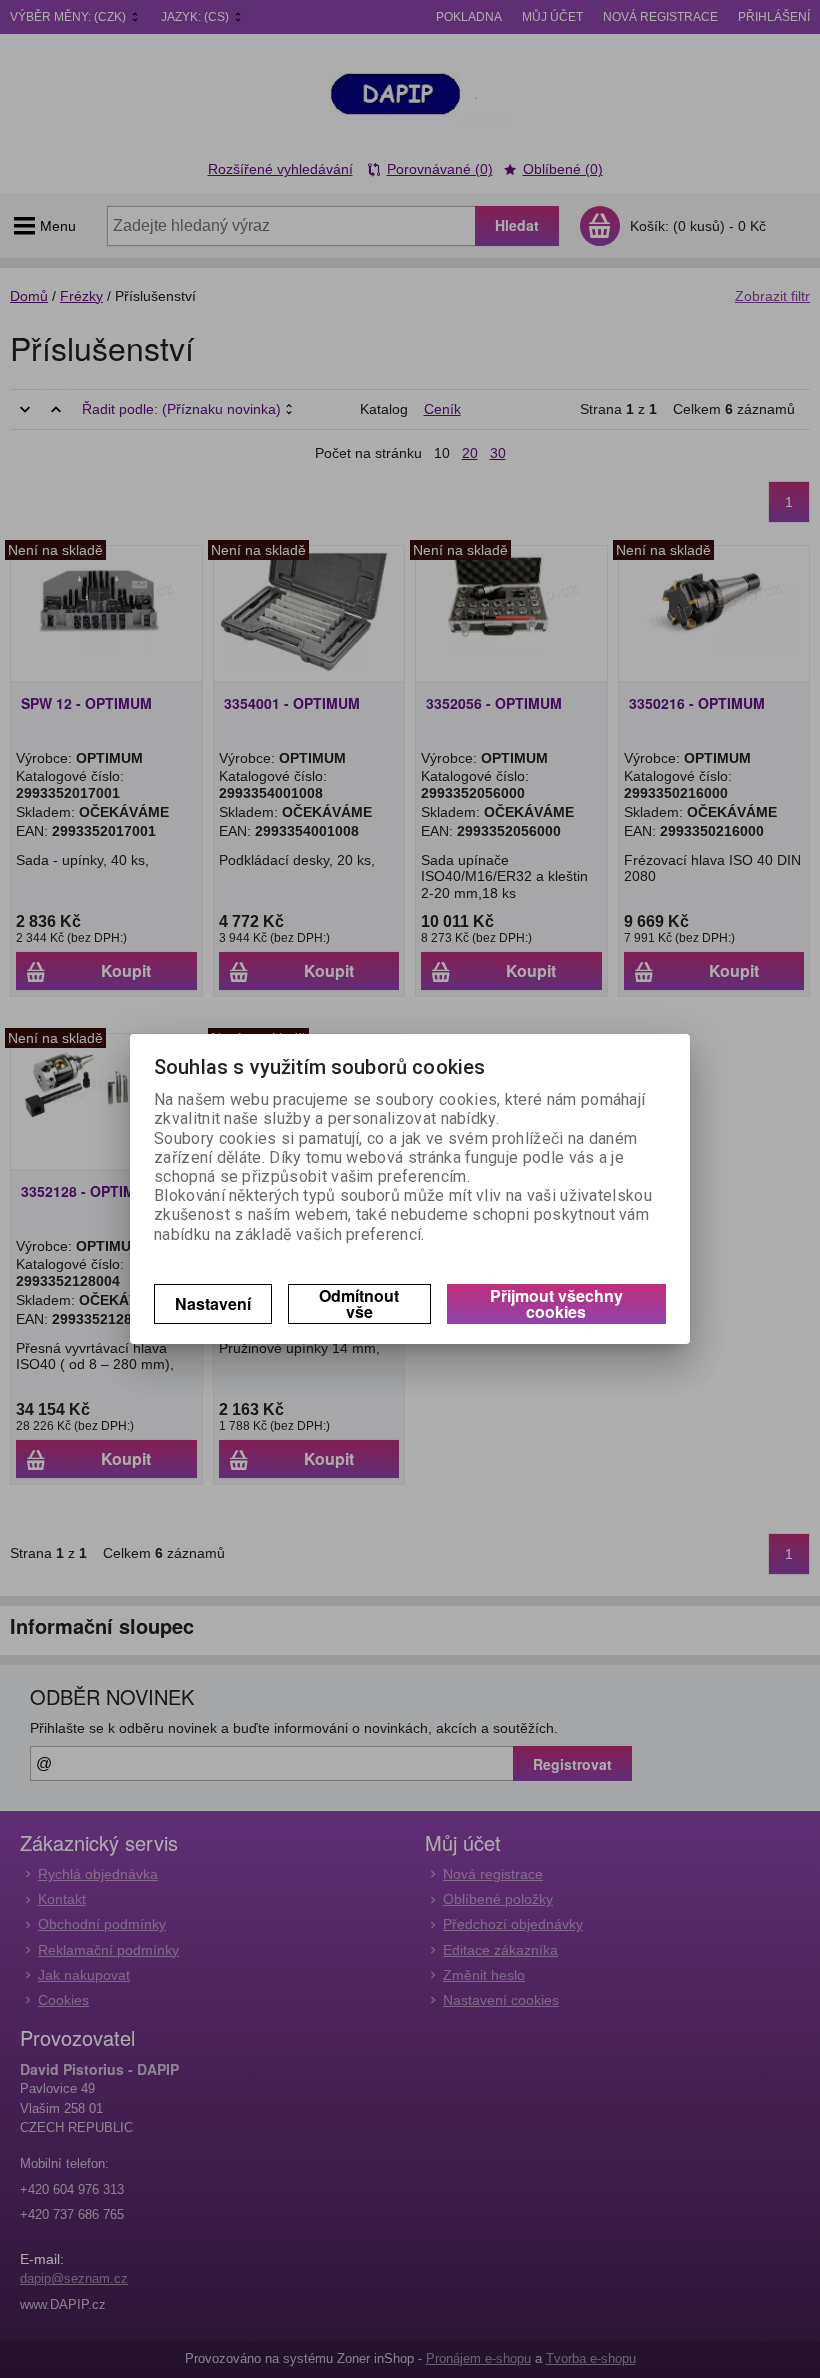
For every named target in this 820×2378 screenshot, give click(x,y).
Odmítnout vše (359, 1303)
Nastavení (213, 1303)
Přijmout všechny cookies (556, 1303)
